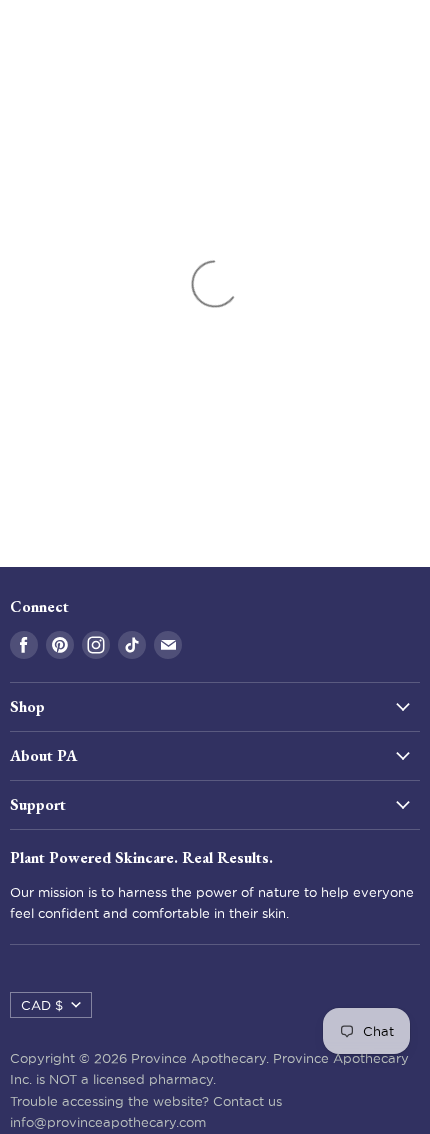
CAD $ (42, 1005)
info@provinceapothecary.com (108, 1122)
